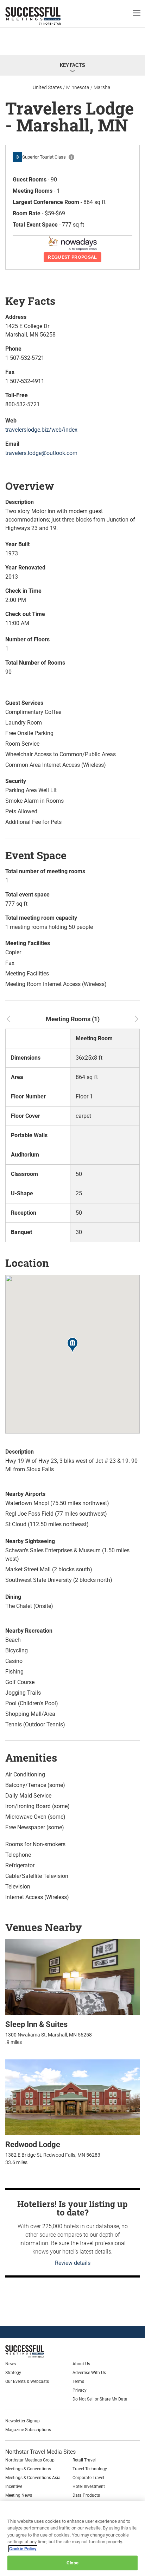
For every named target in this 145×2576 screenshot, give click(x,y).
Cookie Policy (23, 2549)
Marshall (103, 87)
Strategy (13, 2373)
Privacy (80, 2390)
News (11, 2364)
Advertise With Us (89, 2373)
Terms (78, 2381)
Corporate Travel (88, 2478)
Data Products (86, 2495)
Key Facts (72, 65)
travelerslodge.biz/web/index (41, 430)
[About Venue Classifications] (71, 157)
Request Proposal (72, 257)
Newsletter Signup (23, 2421)
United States (47, 87)
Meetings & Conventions (28, 2469)
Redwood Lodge (33, 2144)
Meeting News (19, 2495)
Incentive (14, 2486)
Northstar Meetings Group (30, 2460)
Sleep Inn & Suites (36, 2024)
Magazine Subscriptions (28, 2430)
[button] (72, 1346)
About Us (81, 2364)
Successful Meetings (44, 16)
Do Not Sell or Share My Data (100, 2399)
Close (72, 2563)
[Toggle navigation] (137, 13)
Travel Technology (90, 2469)
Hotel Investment (89, 2486)
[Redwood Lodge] (72, 2097)
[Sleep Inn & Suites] (72, 1977)
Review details (73, 2263)
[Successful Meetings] (41, 2351)
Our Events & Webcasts (27, 2381)
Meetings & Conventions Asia (33, 2478)
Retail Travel (84, 2460)
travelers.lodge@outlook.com (41, 453)
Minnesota (78, 87)
